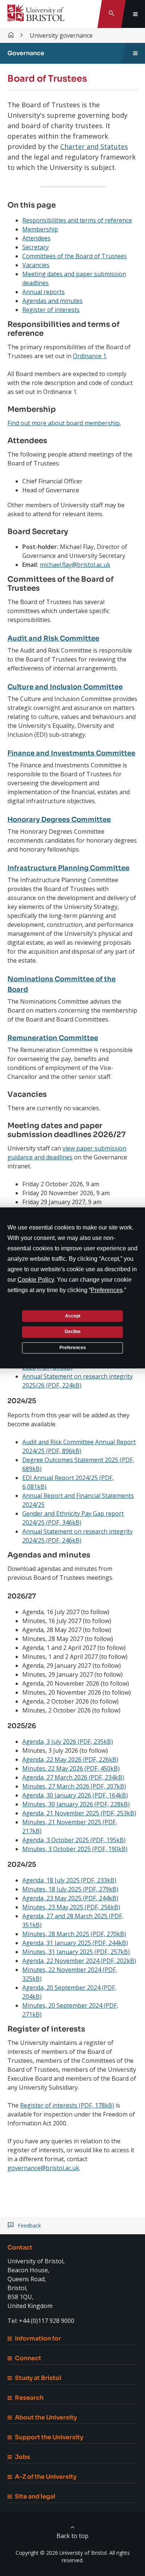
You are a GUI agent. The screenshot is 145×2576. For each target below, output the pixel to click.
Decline (73, 1332)
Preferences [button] (107, 1290)
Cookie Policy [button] (36, 1280)
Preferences (73, 1348)
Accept (73, 1316)
